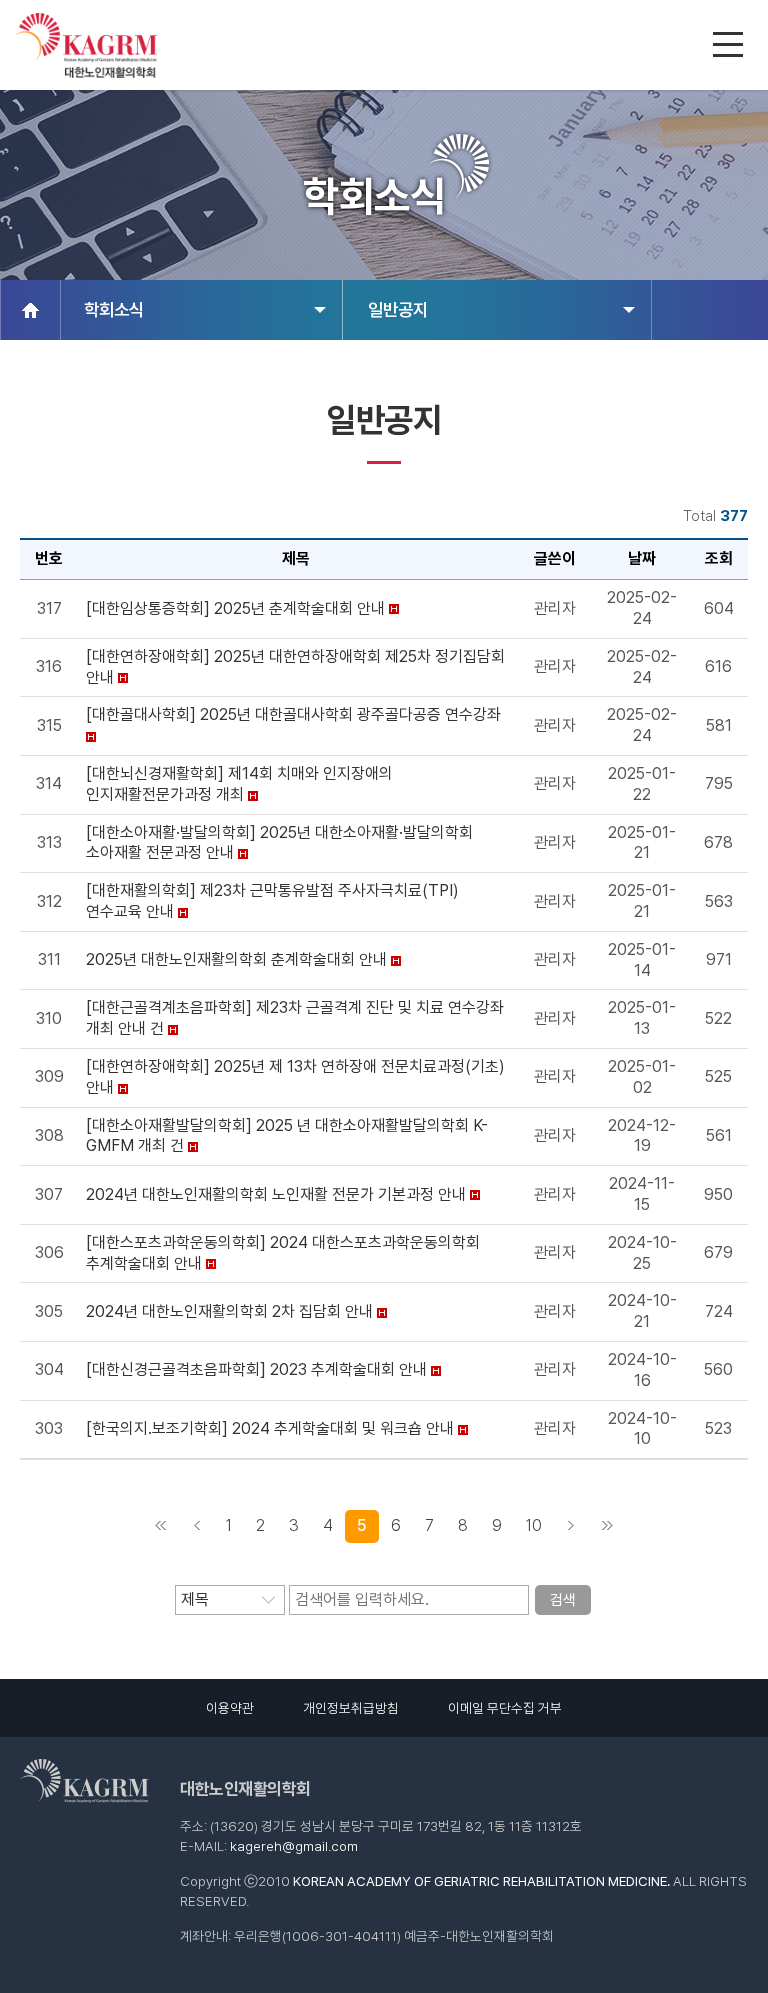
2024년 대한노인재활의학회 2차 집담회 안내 (229, 1311)
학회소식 (114, 309)
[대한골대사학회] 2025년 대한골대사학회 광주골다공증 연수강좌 (293, 714)
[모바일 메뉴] (730, 47)
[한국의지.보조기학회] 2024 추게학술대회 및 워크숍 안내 (270, 1428)
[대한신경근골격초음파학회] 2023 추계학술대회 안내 (256, 1369)
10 (534, 1525)
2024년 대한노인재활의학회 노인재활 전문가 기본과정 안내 (276, 1194)
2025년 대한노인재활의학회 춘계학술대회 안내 (236, 959)
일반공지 (398, 309)
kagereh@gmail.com (294, 1846)
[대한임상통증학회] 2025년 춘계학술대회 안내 (235, 608)
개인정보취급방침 (351, 1708)
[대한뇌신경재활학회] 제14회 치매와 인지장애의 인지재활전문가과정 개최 (239, 784)
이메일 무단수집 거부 (505, 1708)
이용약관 (230, 1708)
